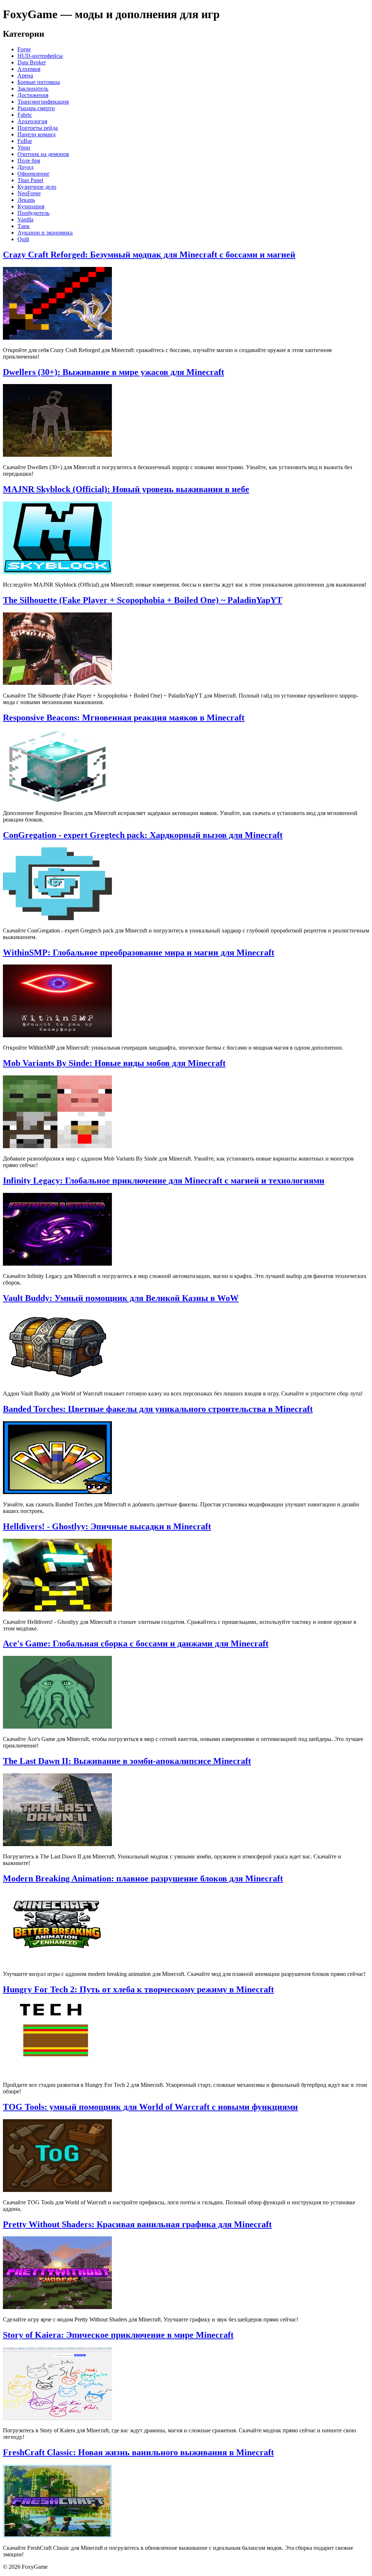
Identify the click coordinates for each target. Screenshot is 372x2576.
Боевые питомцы (39, 82)
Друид (25, 167)
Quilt (23, 239)
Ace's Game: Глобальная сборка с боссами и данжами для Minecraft (136, 1644)
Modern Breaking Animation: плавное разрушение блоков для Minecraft (143, 1878)
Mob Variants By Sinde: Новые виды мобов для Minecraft (114, 1063)
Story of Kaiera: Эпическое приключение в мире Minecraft (118, 2335)
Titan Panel (30, 180)
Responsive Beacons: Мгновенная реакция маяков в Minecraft (124, 718)
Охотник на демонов (43, 154)
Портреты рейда (38, 128)
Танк (24, 226)
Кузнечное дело (37, 187)
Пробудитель (33, 213)
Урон (24, 147)
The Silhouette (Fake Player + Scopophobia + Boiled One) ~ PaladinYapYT (143, 600)
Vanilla (25, 219)
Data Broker (32, 62)
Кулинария (31, 206)
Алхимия (29, 69)
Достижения (33, 95)
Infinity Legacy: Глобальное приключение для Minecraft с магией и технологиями (164, 1181)
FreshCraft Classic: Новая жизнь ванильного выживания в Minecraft (138, 2452)
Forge (24, 49)
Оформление (33, 174)
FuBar (25, 141)
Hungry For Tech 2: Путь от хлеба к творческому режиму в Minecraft (138, 1989)
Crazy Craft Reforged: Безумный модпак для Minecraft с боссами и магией (149, 255)
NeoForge (29, 193)
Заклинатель (33, 89)
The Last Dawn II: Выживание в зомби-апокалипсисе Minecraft (127, 1761)
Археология (32, 121)
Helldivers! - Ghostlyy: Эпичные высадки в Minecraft (107, 1526)
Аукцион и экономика (45, 233)
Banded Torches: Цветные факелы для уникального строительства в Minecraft (158, 1409)
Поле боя (29, 161)
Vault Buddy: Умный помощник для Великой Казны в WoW (121, 1298)
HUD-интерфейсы (40, 56)
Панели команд (37, 134)
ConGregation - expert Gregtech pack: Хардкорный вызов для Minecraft (143, 835)
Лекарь (26, 200)
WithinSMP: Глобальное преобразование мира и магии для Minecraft (139, 952)
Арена (25, 75)
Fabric (25, 115)
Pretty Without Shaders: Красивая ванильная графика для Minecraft (137, 2224)
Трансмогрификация (43, 102)
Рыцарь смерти (36, 108)
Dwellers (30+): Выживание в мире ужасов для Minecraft (114, 372)
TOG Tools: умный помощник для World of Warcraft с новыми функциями (150, 2107)
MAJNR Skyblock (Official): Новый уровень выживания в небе (126, 489)
